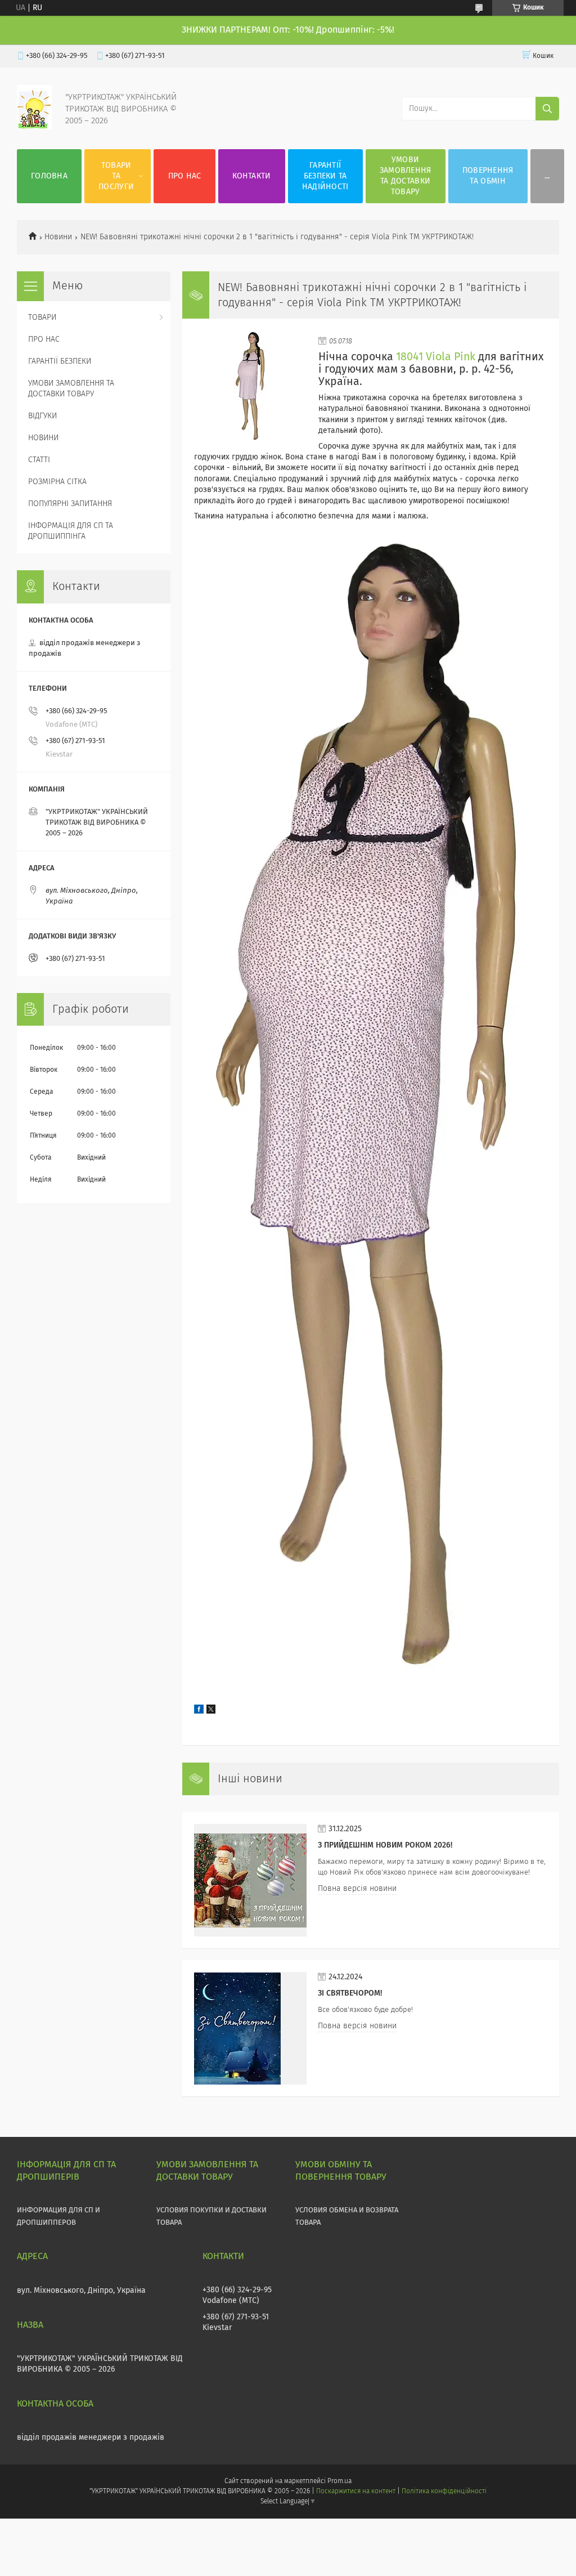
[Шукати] (547, 109)
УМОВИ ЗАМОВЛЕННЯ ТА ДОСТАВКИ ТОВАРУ (406, 176)
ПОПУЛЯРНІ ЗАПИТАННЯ (70, 504)
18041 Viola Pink (436, 357)
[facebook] (199, 1711)
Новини (58, 237)
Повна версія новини (357, 1889)
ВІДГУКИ (42, 416)
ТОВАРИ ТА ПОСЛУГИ (116, 176)
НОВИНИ (43, 438)
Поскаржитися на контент (356, 2492)
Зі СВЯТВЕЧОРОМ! (350, 1993)
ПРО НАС (185, 176)
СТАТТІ (39, 460)
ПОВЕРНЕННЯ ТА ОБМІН (488, 176)
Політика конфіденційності (444, 2492)
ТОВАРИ (42, 317)
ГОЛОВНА (49, 176)
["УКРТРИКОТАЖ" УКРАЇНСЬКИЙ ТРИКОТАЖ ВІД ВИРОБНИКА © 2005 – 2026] (34, 127)
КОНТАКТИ (251, 176)
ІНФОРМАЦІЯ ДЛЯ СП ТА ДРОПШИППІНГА (71, 531)
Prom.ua (339, 2481)
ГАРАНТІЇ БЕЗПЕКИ (60, 361)
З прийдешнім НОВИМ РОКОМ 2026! (385, 1845)
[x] (211, 1711)
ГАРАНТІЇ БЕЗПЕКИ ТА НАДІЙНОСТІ (325, 176)
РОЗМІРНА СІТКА (57, 482)
